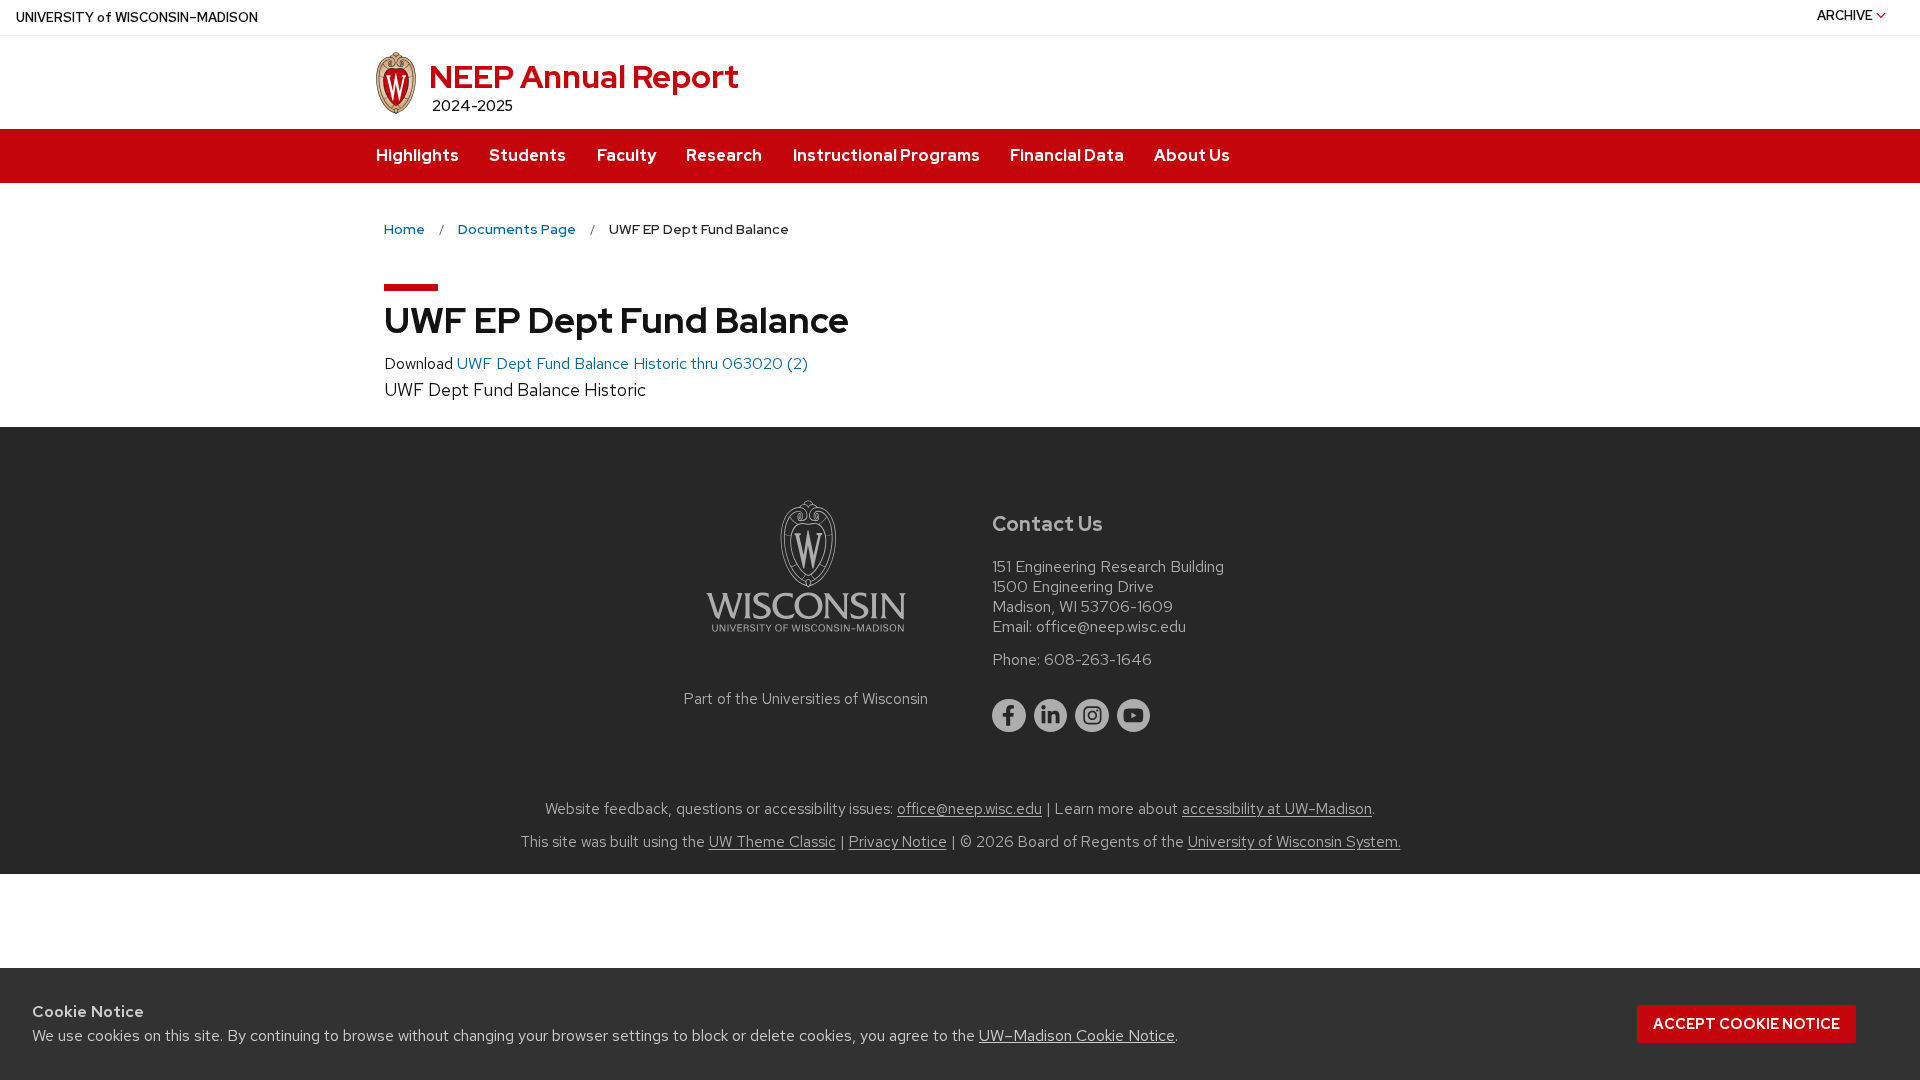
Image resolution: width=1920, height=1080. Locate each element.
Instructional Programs (886, 155)
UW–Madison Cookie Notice (1077, 1035)
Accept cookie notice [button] (1746, 1024)
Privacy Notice (898, 842)
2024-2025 (472, 106)
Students (527, 155)
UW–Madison (137, 17)
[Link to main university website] (806, 635)
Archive (1845, 15)
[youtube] (1134, 716)
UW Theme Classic (772, 842)
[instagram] (1092, 716)
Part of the (806, 699)
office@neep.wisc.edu (1111, 627)
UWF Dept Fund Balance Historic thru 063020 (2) (632, 363)
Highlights (417, 155)
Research (724, 155)
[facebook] (1009, 716)
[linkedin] (1051, 716)
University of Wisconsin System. (1294, 842)
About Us (1192, 155)
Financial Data (1067, 155)
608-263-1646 (1098, 660)
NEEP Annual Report (584, 76)
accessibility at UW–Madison (1277, 809)
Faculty (626, 155)
